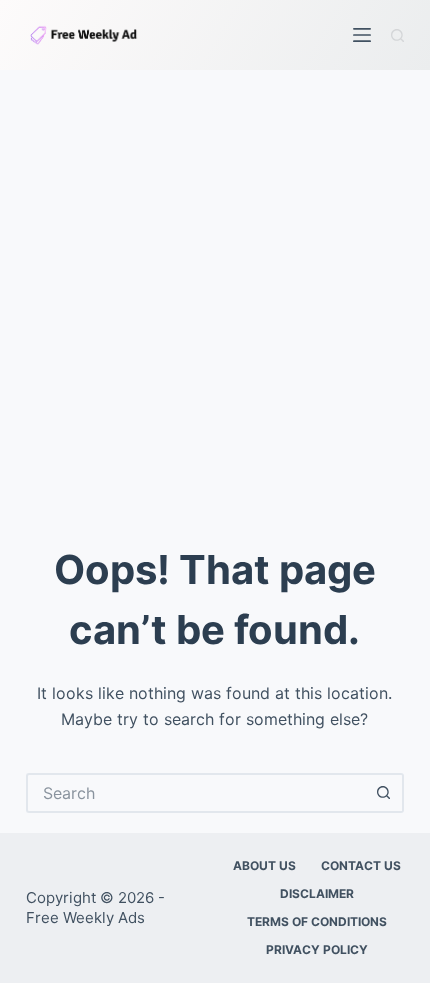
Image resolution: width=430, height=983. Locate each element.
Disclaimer (317, 893)
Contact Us (361, 865)
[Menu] (362, 35)
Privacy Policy (317, 949)
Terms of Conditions (317, 921)
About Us (264, 865)
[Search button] (384, 793)
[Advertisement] (215, 295)
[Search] (397, 35)
